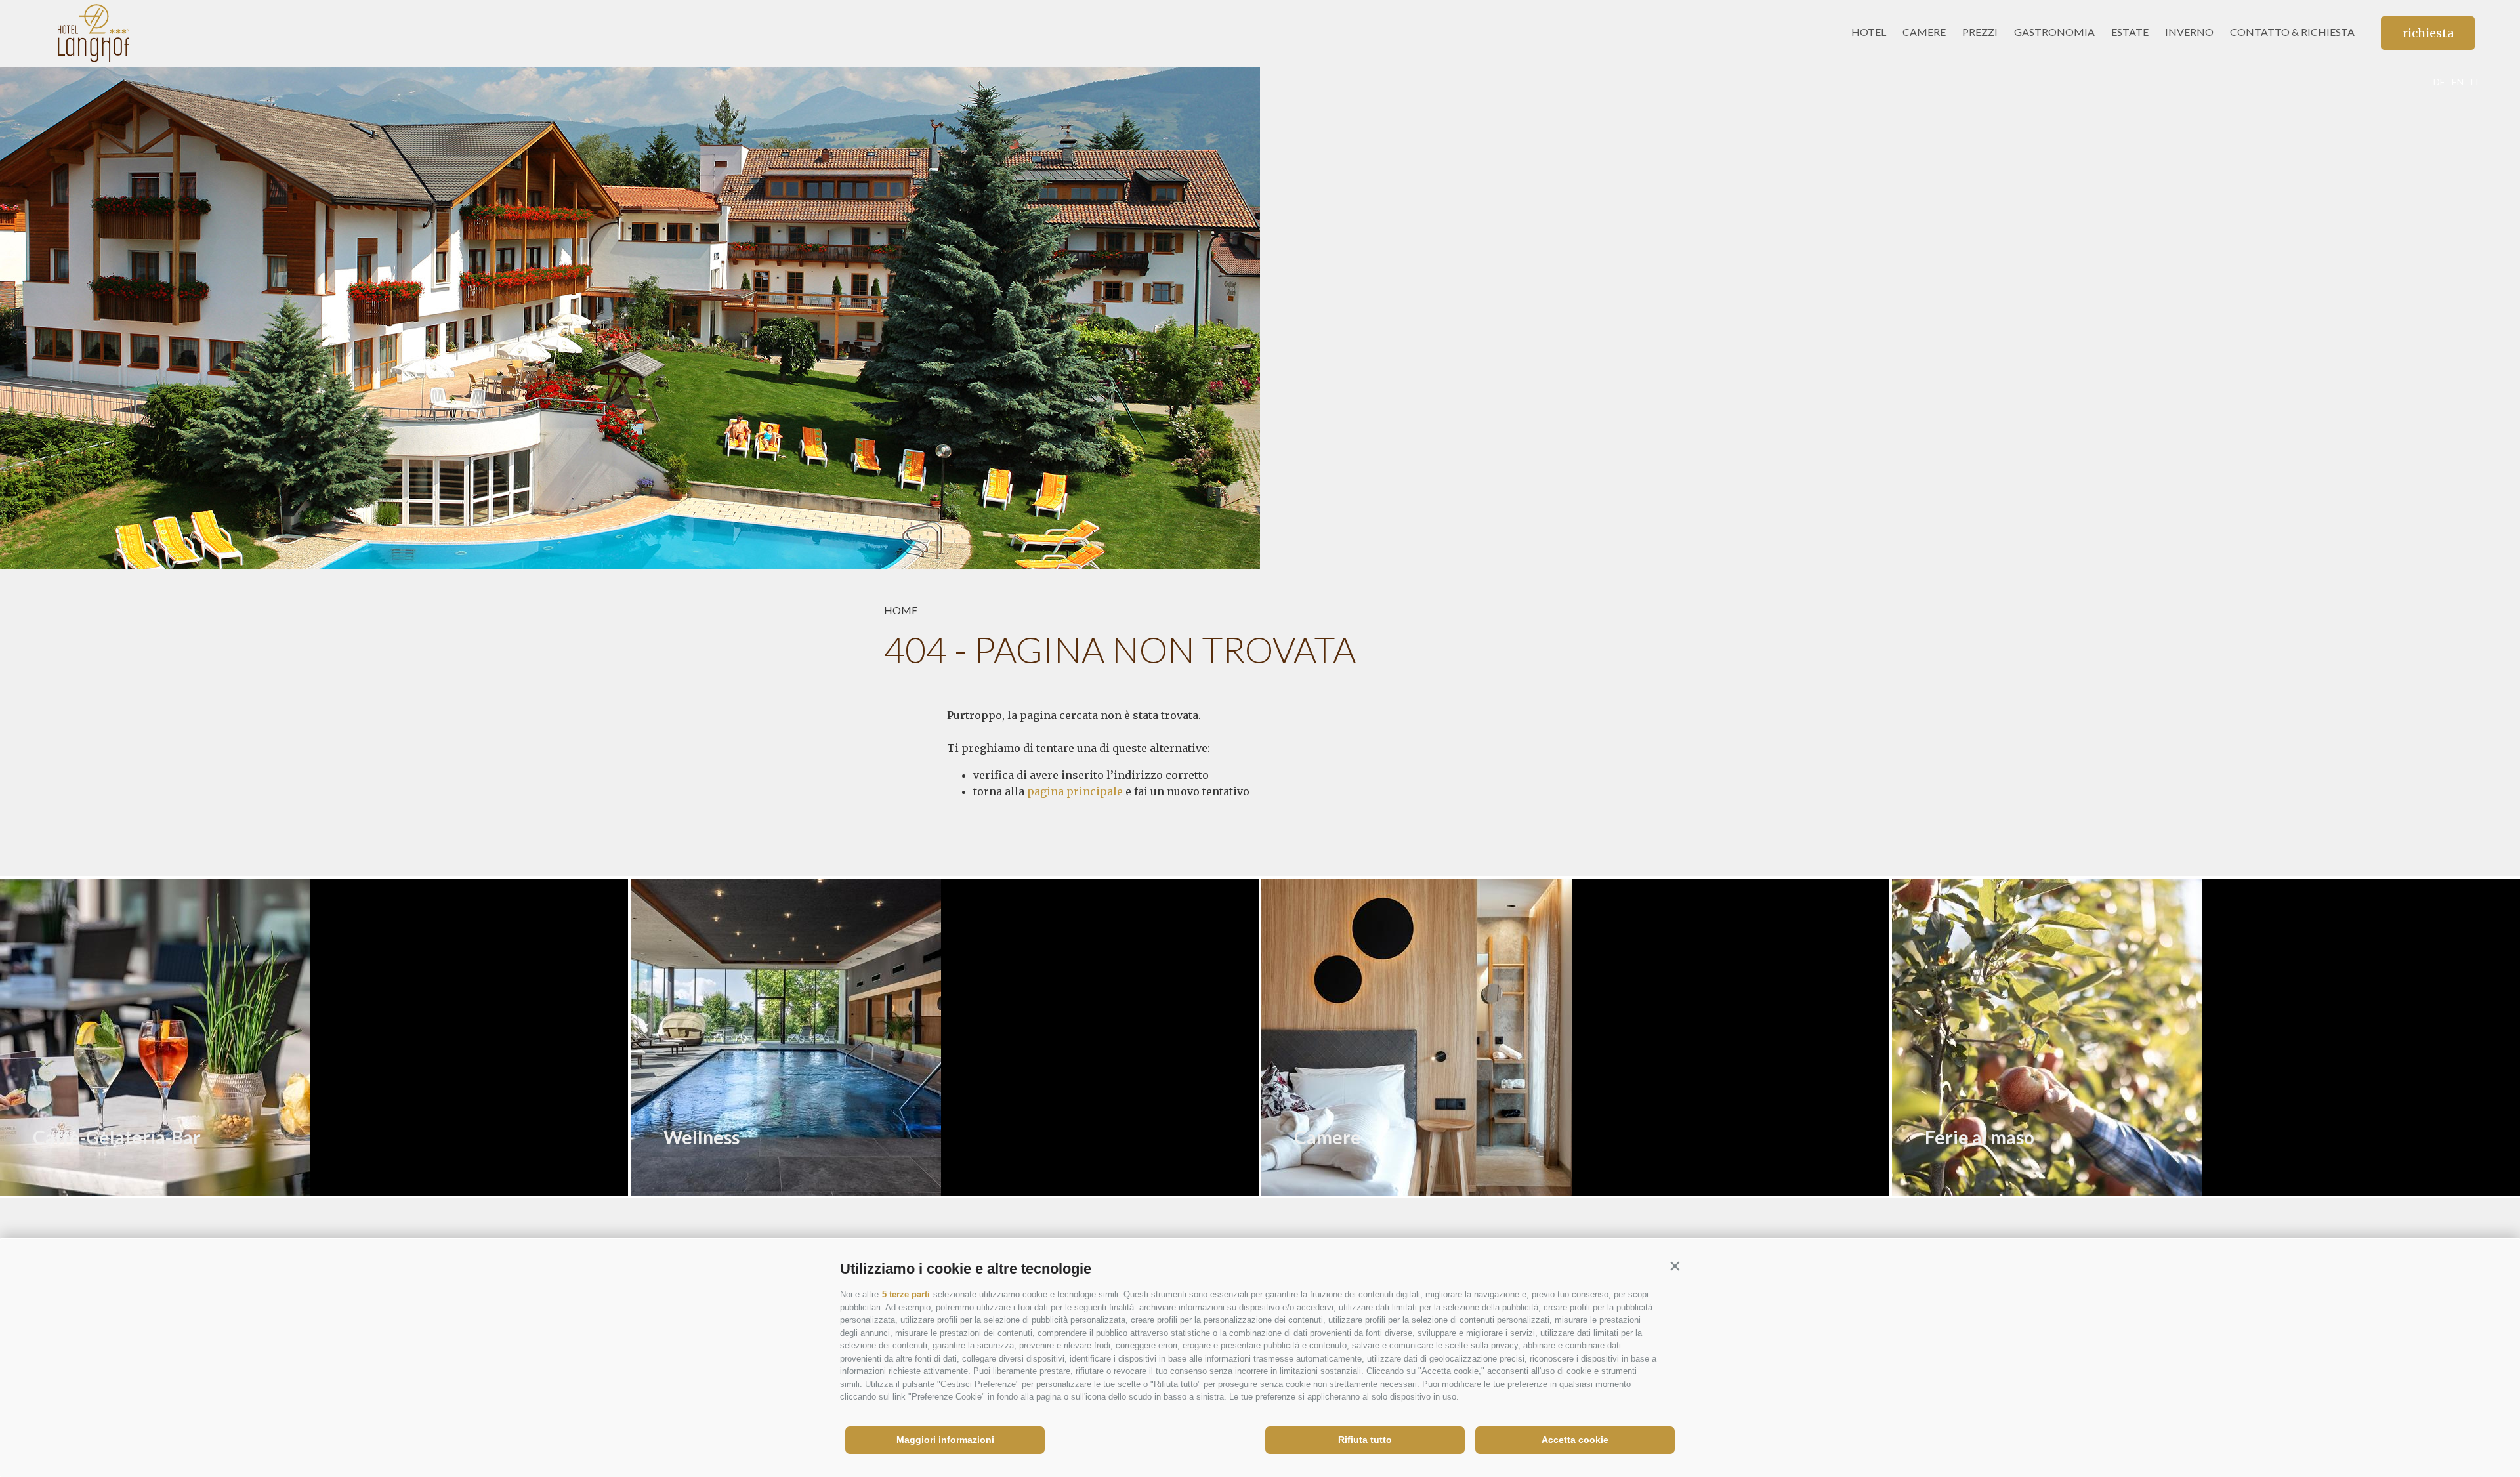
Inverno (2189, 32)
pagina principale (1075, 791)
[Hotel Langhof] (130, 33)
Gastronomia (2054, 32)
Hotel (1869, 32)
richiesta (2428, 33)
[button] (1675, 1266)
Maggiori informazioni (945, 1440)
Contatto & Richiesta (2292, 32)
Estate (2130, 32)
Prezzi (1980, 32)
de (2439, 82)
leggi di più (87, 1181)
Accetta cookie (1575, 1440)
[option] (1260, 318)
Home (901, 610)
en (2458, 82)
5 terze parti (906, 1294)
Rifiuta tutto (1365, 1440)
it (2475, 82)
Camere (1924, 32)
